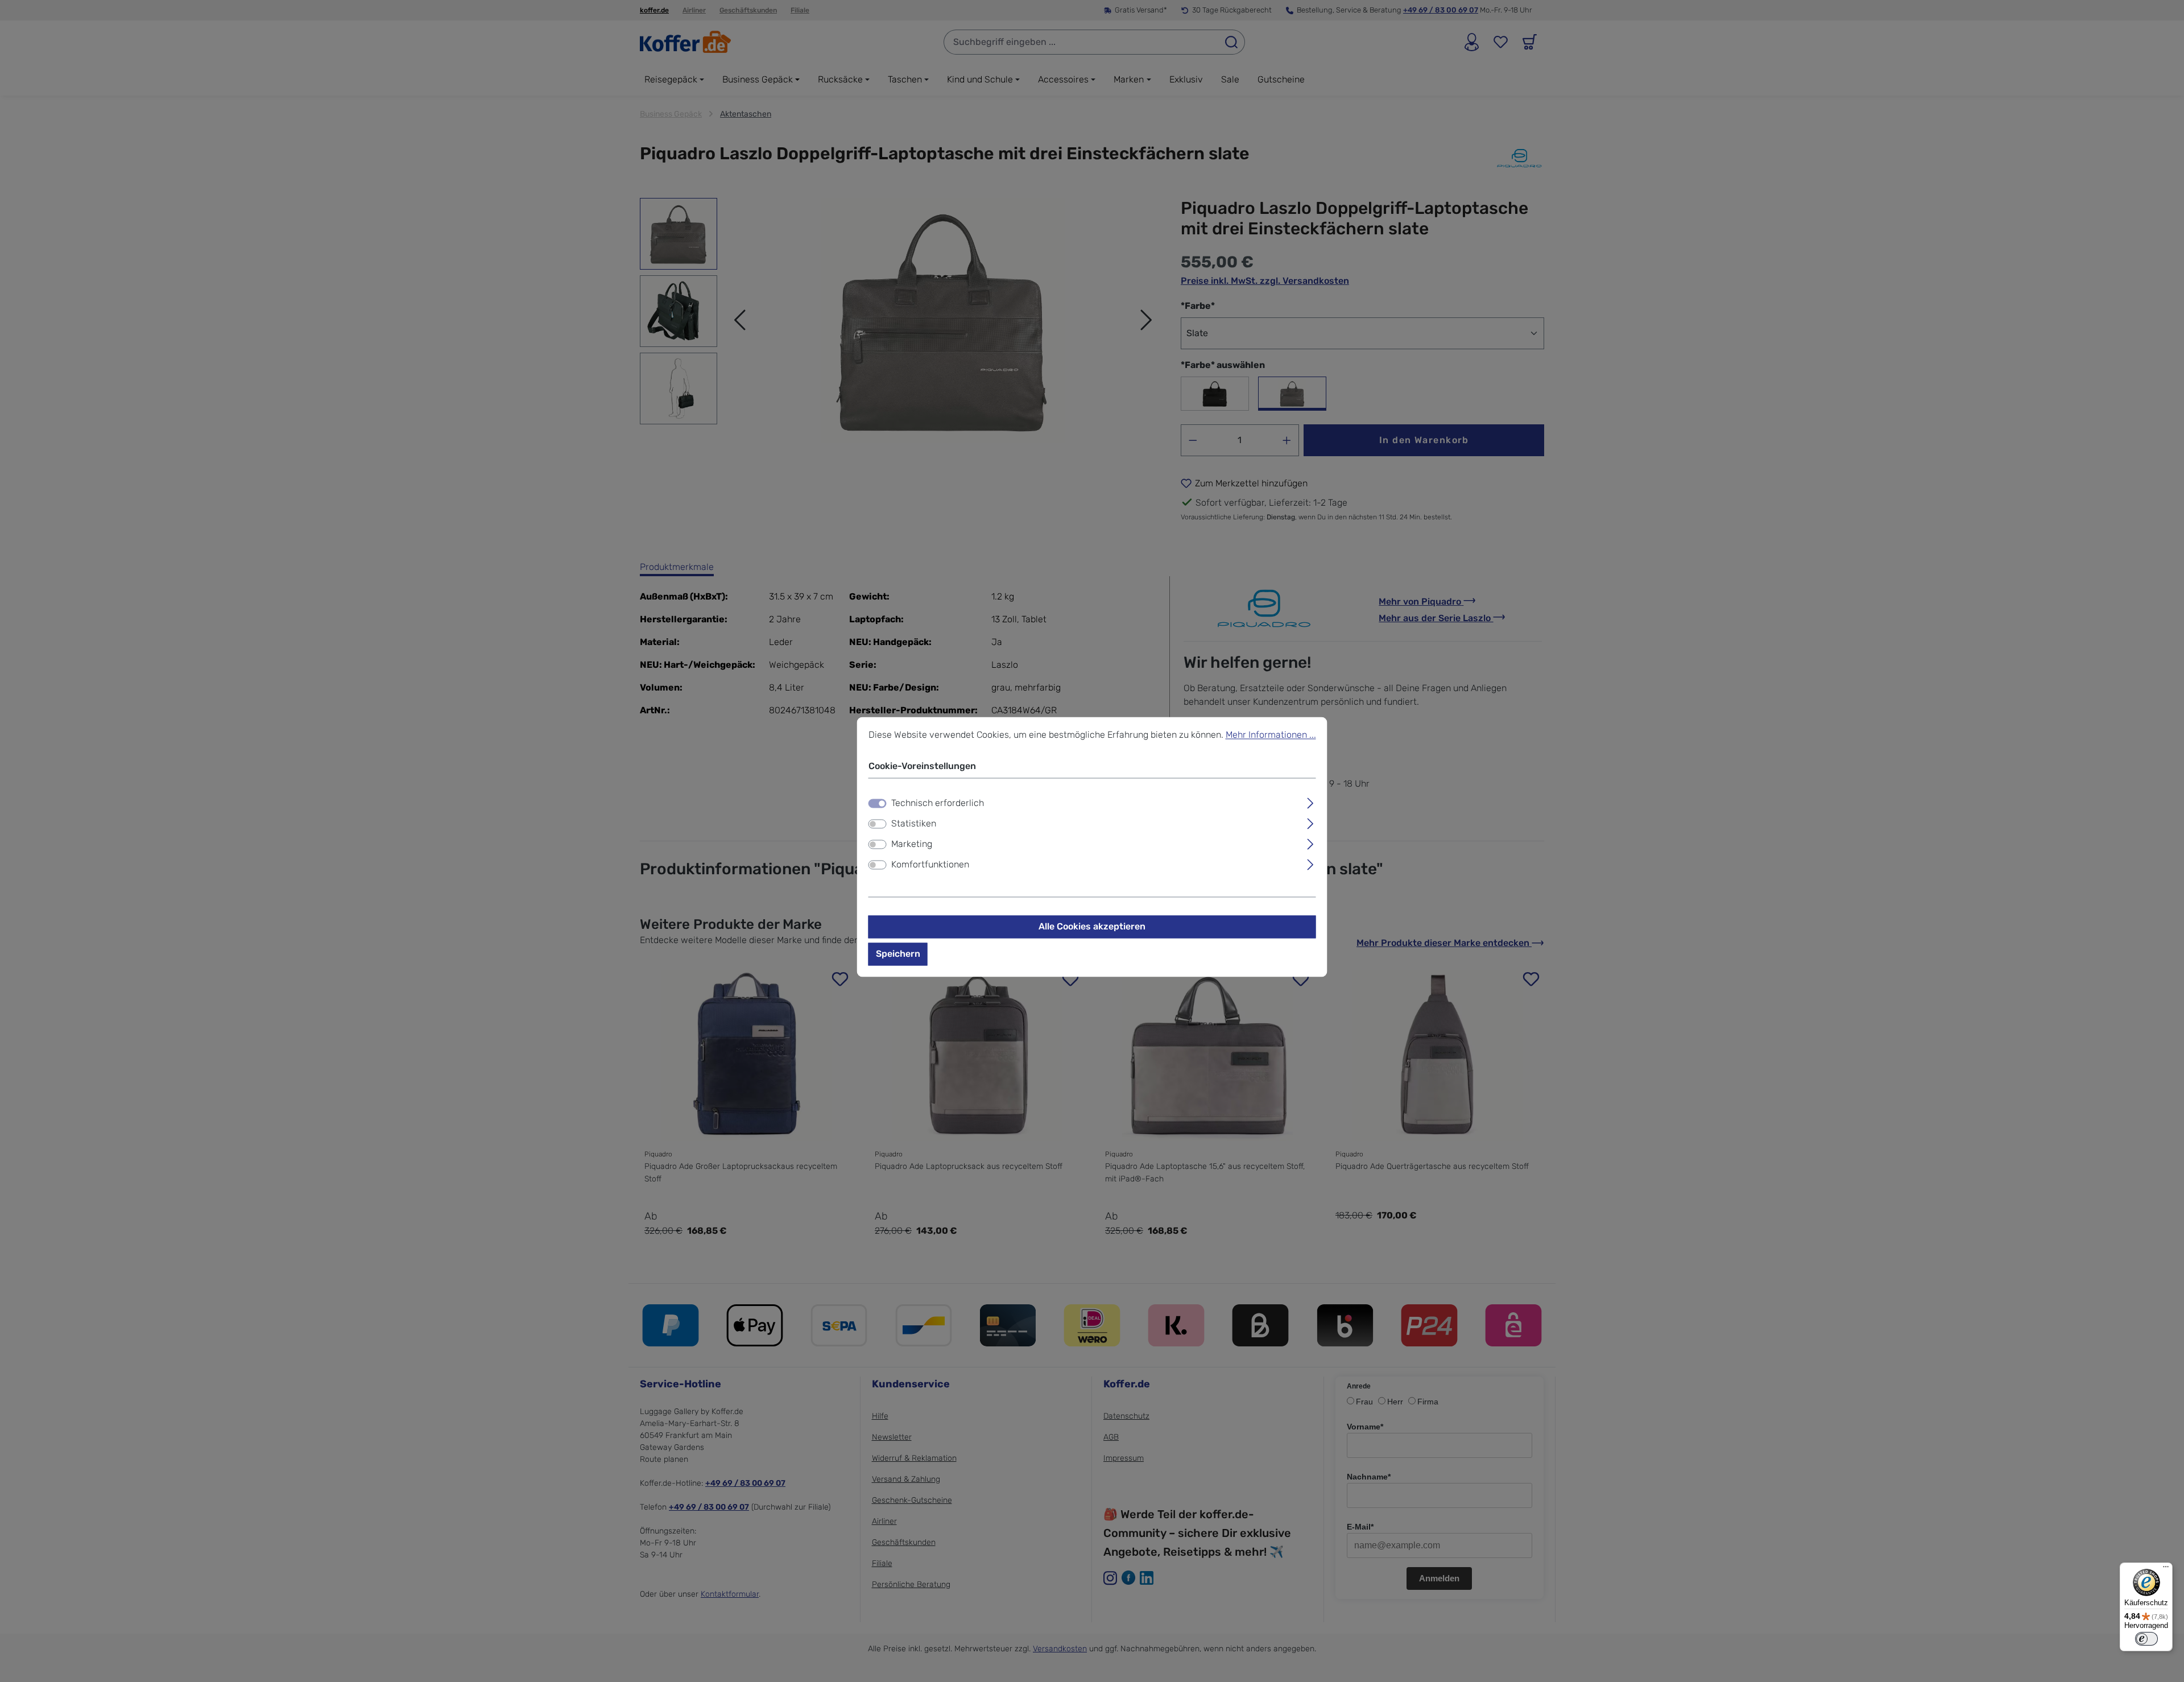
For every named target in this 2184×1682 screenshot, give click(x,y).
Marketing (912, 844)
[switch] (878, 824)
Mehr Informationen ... (1271, 735)
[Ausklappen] (1310, 801)
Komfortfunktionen (930, 864)
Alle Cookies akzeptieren (1092, 926)
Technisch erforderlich (938, 803)
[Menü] (2166, 1569)
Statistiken (914, 823)
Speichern (898, 954)
